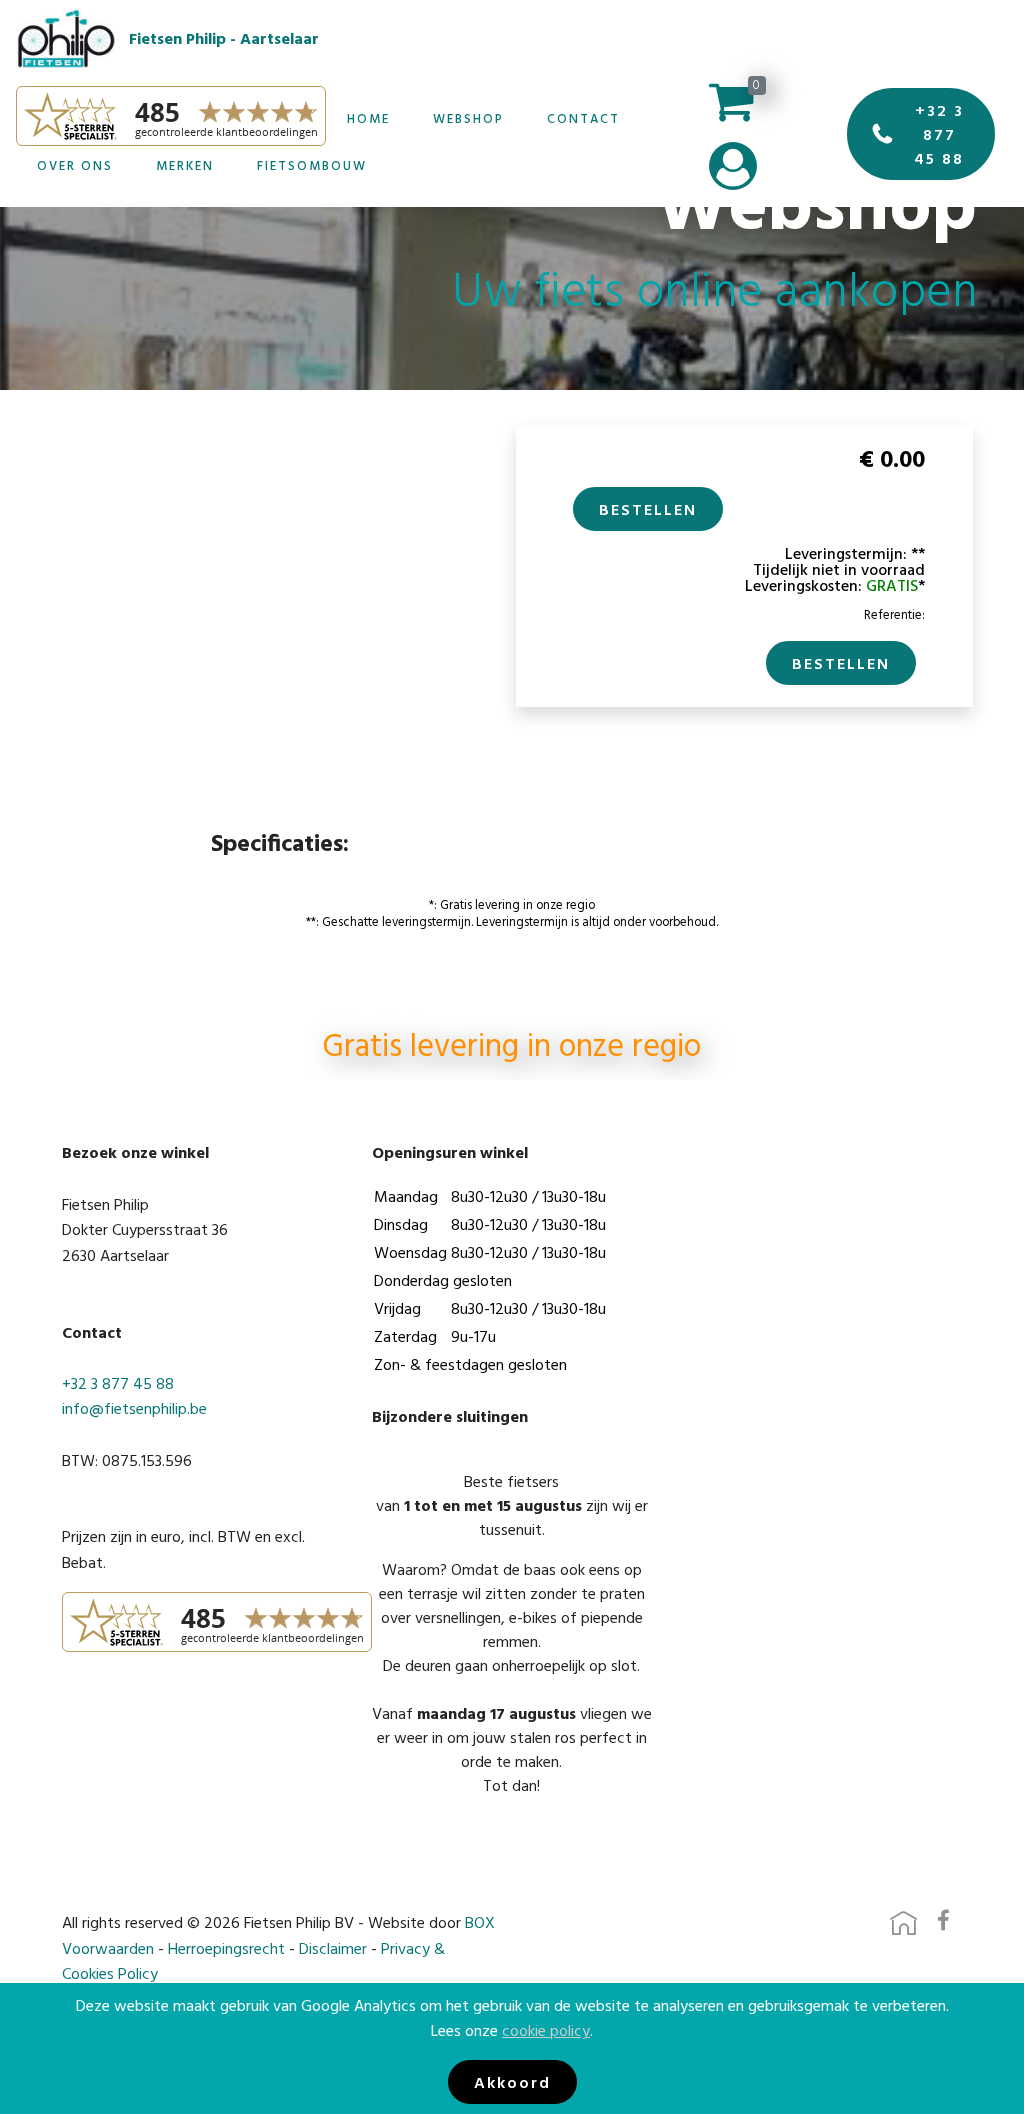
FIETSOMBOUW (312, 165)
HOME (368, 118)
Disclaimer (333, 1948)
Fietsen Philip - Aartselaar (224, 38)
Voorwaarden (108, 1948)
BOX (480, 1922)
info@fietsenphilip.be (134, 1408)
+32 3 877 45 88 (939, 134)
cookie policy (546, 2030)
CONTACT (583, 118)
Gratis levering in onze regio (511, 1047)
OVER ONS (75, 165)
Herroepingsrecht (226, 1948)
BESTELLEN (648, 509)
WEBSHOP (468, 118)
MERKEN (185, 165)
